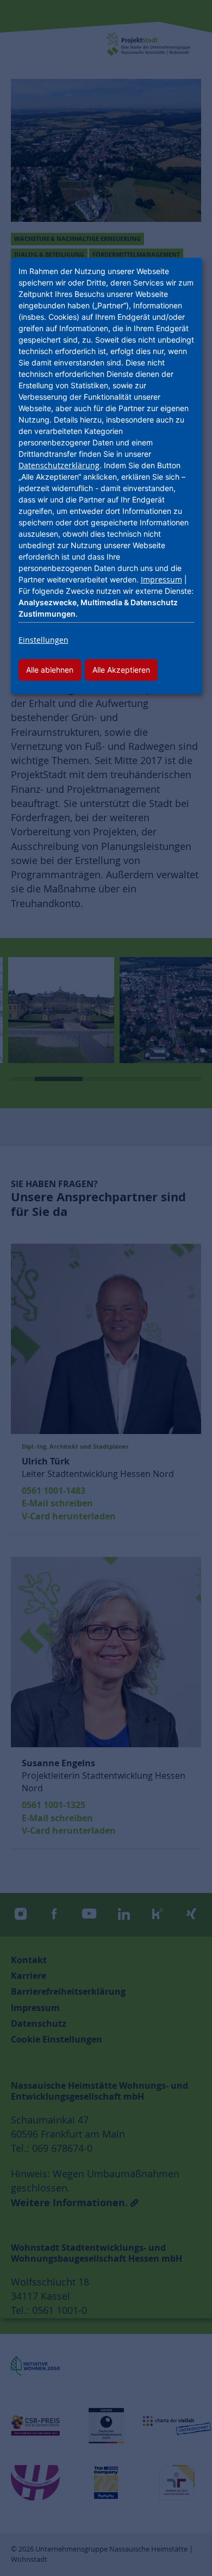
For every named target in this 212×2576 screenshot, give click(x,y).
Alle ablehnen (50, 670)
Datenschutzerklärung (59, 465)
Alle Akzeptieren (121, 670)
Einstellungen (43, 640)
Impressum (161, 579)
